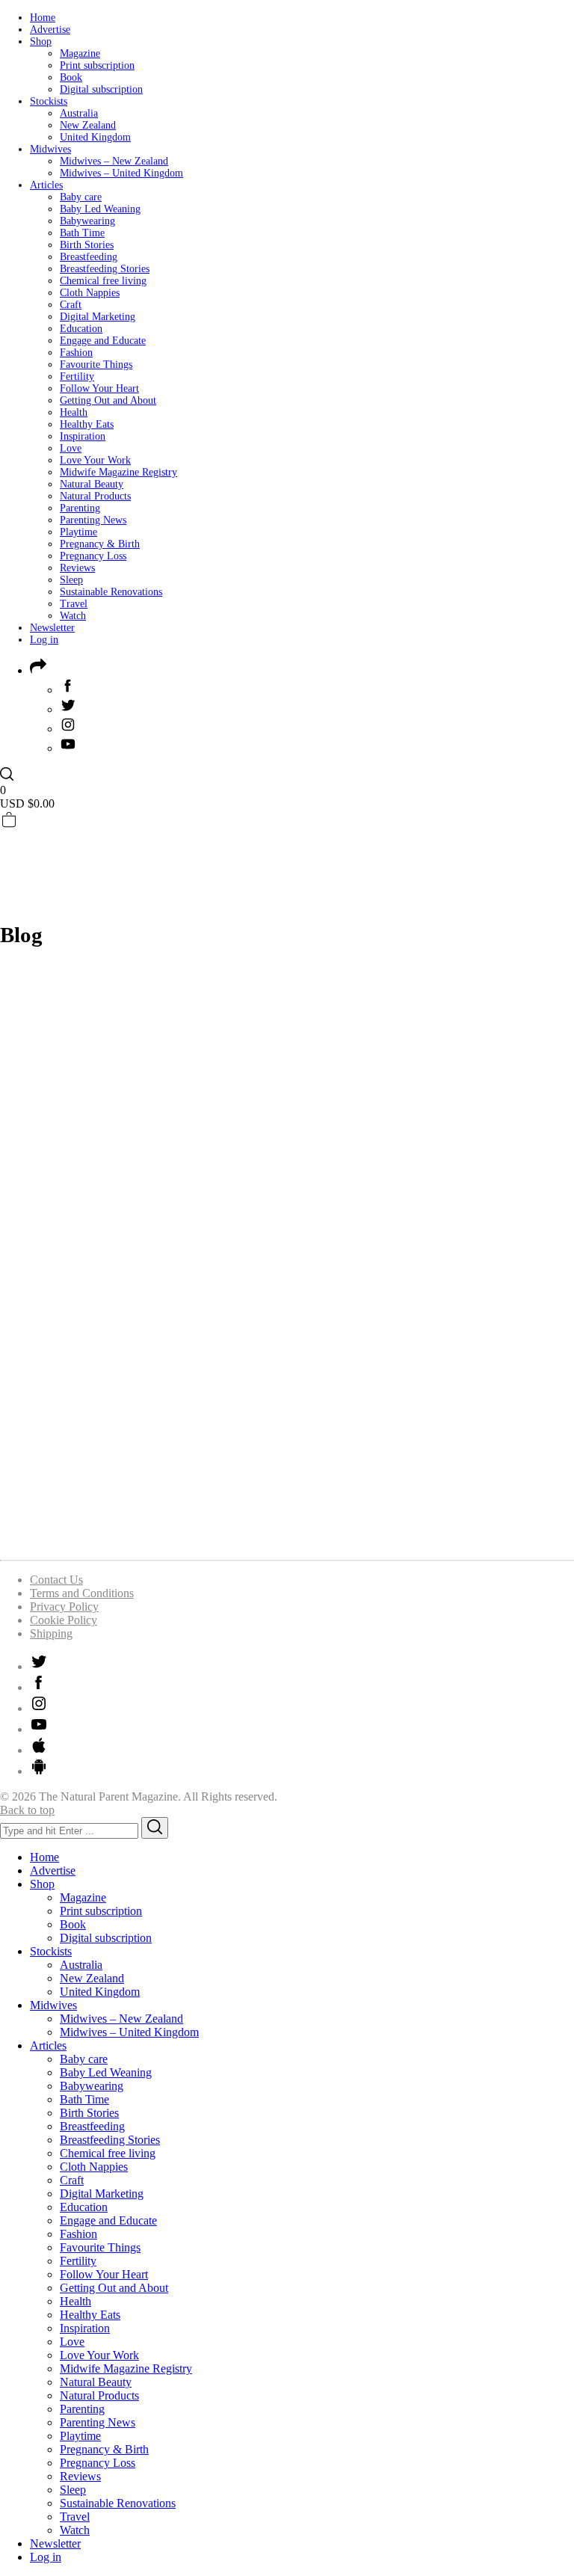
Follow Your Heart (99, 388)
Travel (74, 604)
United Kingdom (95, 137)
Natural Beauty (92, 484)
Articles (46, 185)
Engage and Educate (103, 341)
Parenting (80, 508)
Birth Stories (87, 245)
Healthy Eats (87, 424)
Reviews (77, 568)
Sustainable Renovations (111, 592)
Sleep (71, 580)
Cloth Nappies (90, 293)
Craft (71, 305)
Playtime (78, 532)
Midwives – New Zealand (114, 161)
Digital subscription (101, 89)
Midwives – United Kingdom (121, 173)
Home (43, 18)
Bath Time (82, 233)
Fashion (76, 353)
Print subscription (97, 65)
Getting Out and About (108, 400)
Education (81, 329)
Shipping (51, 1633)
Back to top (27, 1810)
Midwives (50, 149)
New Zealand (88, 125)
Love (71, 448)
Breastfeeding (89, 257)
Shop (41, 42)
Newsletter (52, 628)
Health (74, 412)
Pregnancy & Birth (100, 544)
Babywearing (87, 221)
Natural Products (95, 496)
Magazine (80, 53)
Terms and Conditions (82, 1593)
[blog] (287, 1541)
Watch (73, 616)
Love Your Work (95, 460)
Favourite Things (96, 365)
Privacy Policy (64, 1607)
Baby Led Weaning (100, 209)
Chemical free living (103, 281)
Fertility (77, 376)
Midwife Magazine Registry (118, 472)
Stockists (49, 101)
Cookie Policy (64, 1620)
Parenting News (93, 520)
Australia (79, 113)
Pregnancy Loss (93, 556)
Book (71, 77)
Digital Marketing (98, 317)
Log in (44, 640)
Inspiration (83, 436)
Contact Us (56, 1580)
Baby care (81, 197)
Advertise (50, 30)
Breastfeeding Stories (105, 269)
